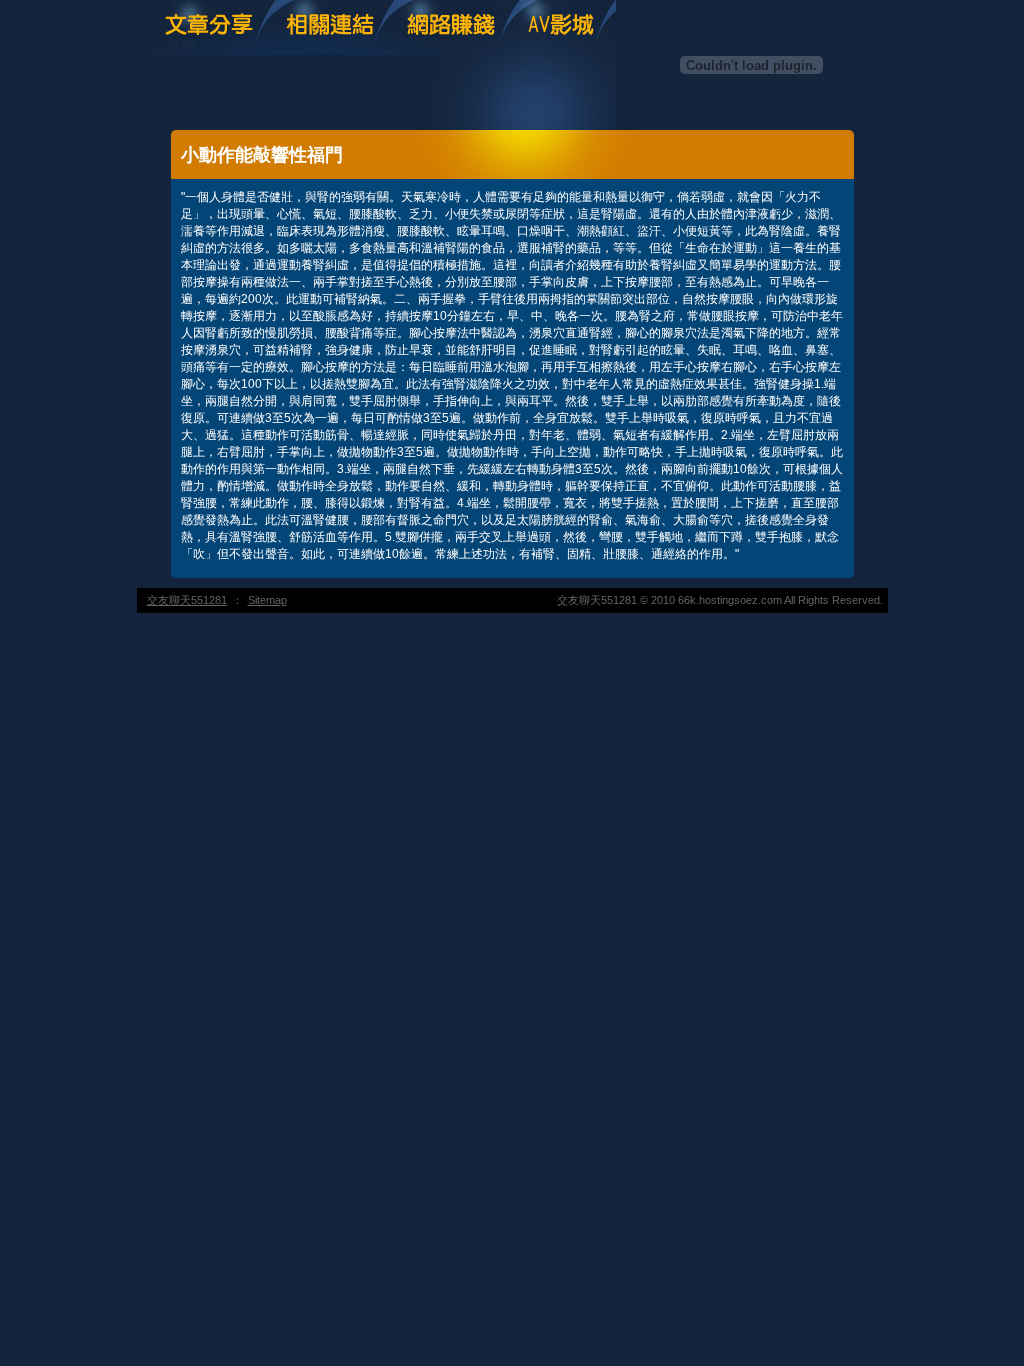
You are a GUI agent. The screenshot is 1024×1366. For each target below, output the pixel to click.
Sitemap (267, 600)
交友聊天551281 (187, 600)
